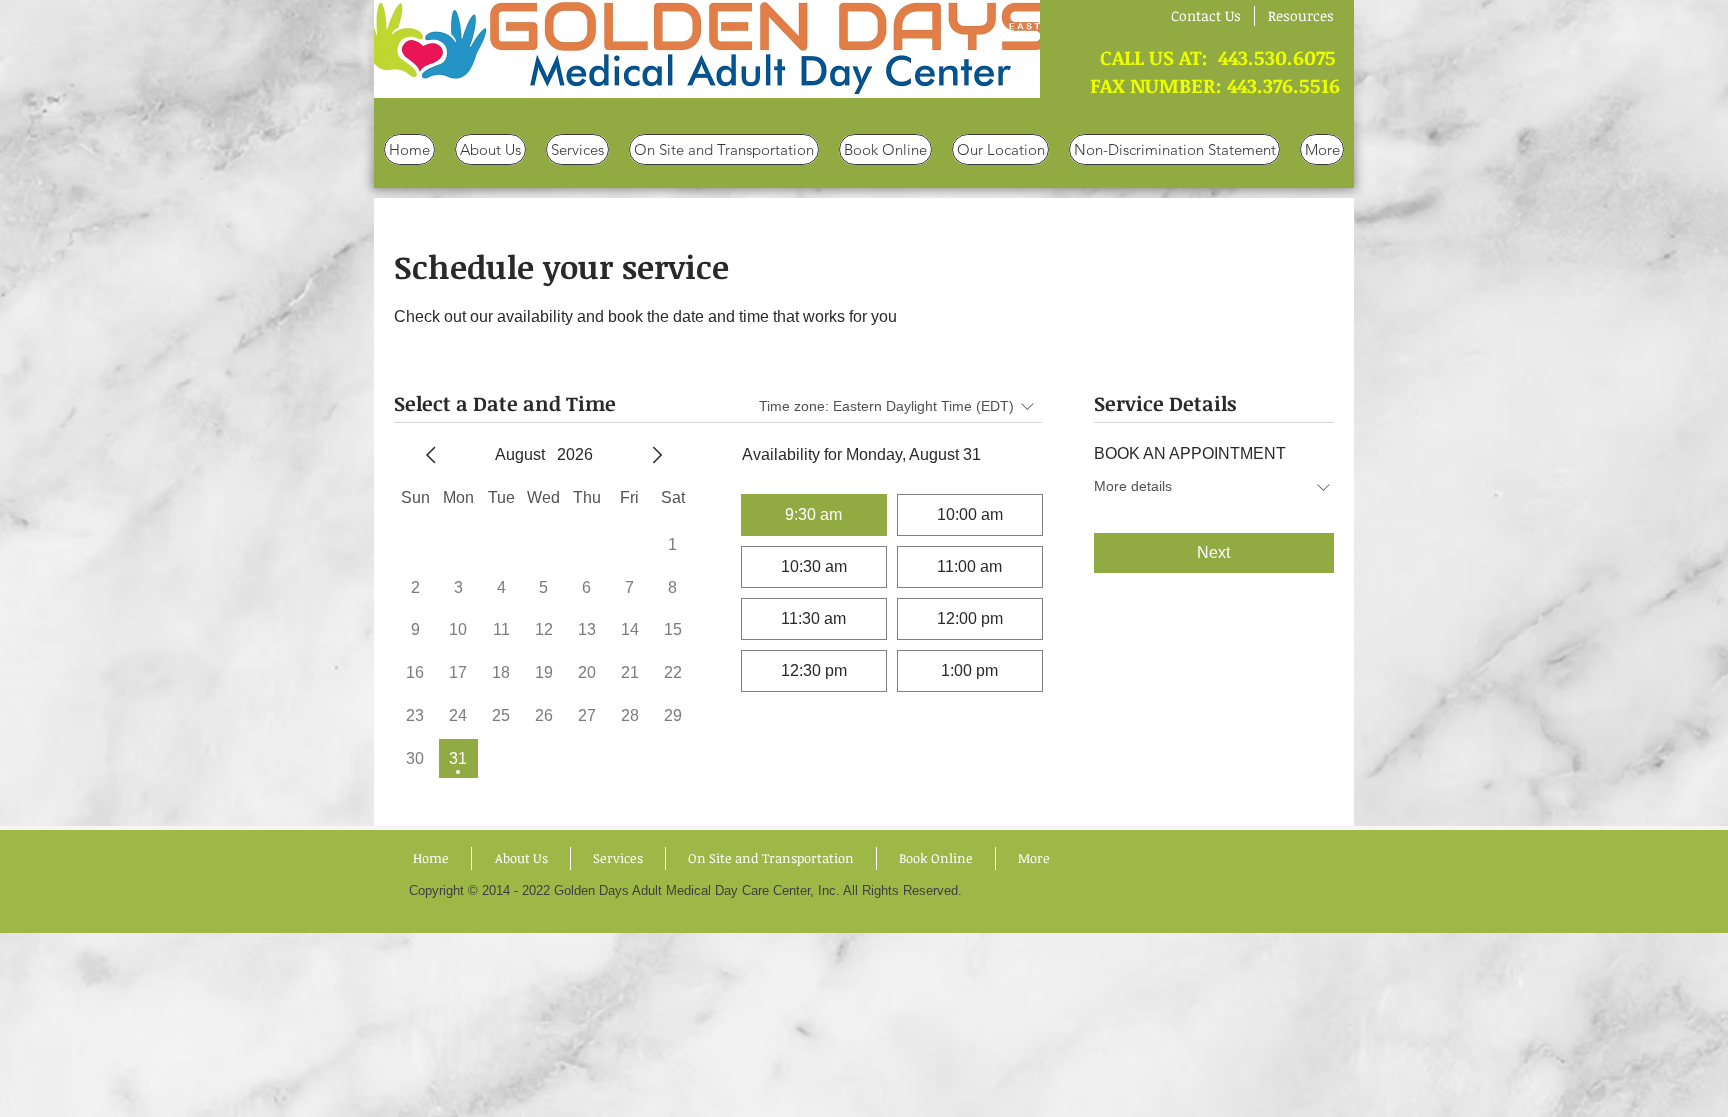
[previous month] (431, 455)
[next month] (657, 455)
